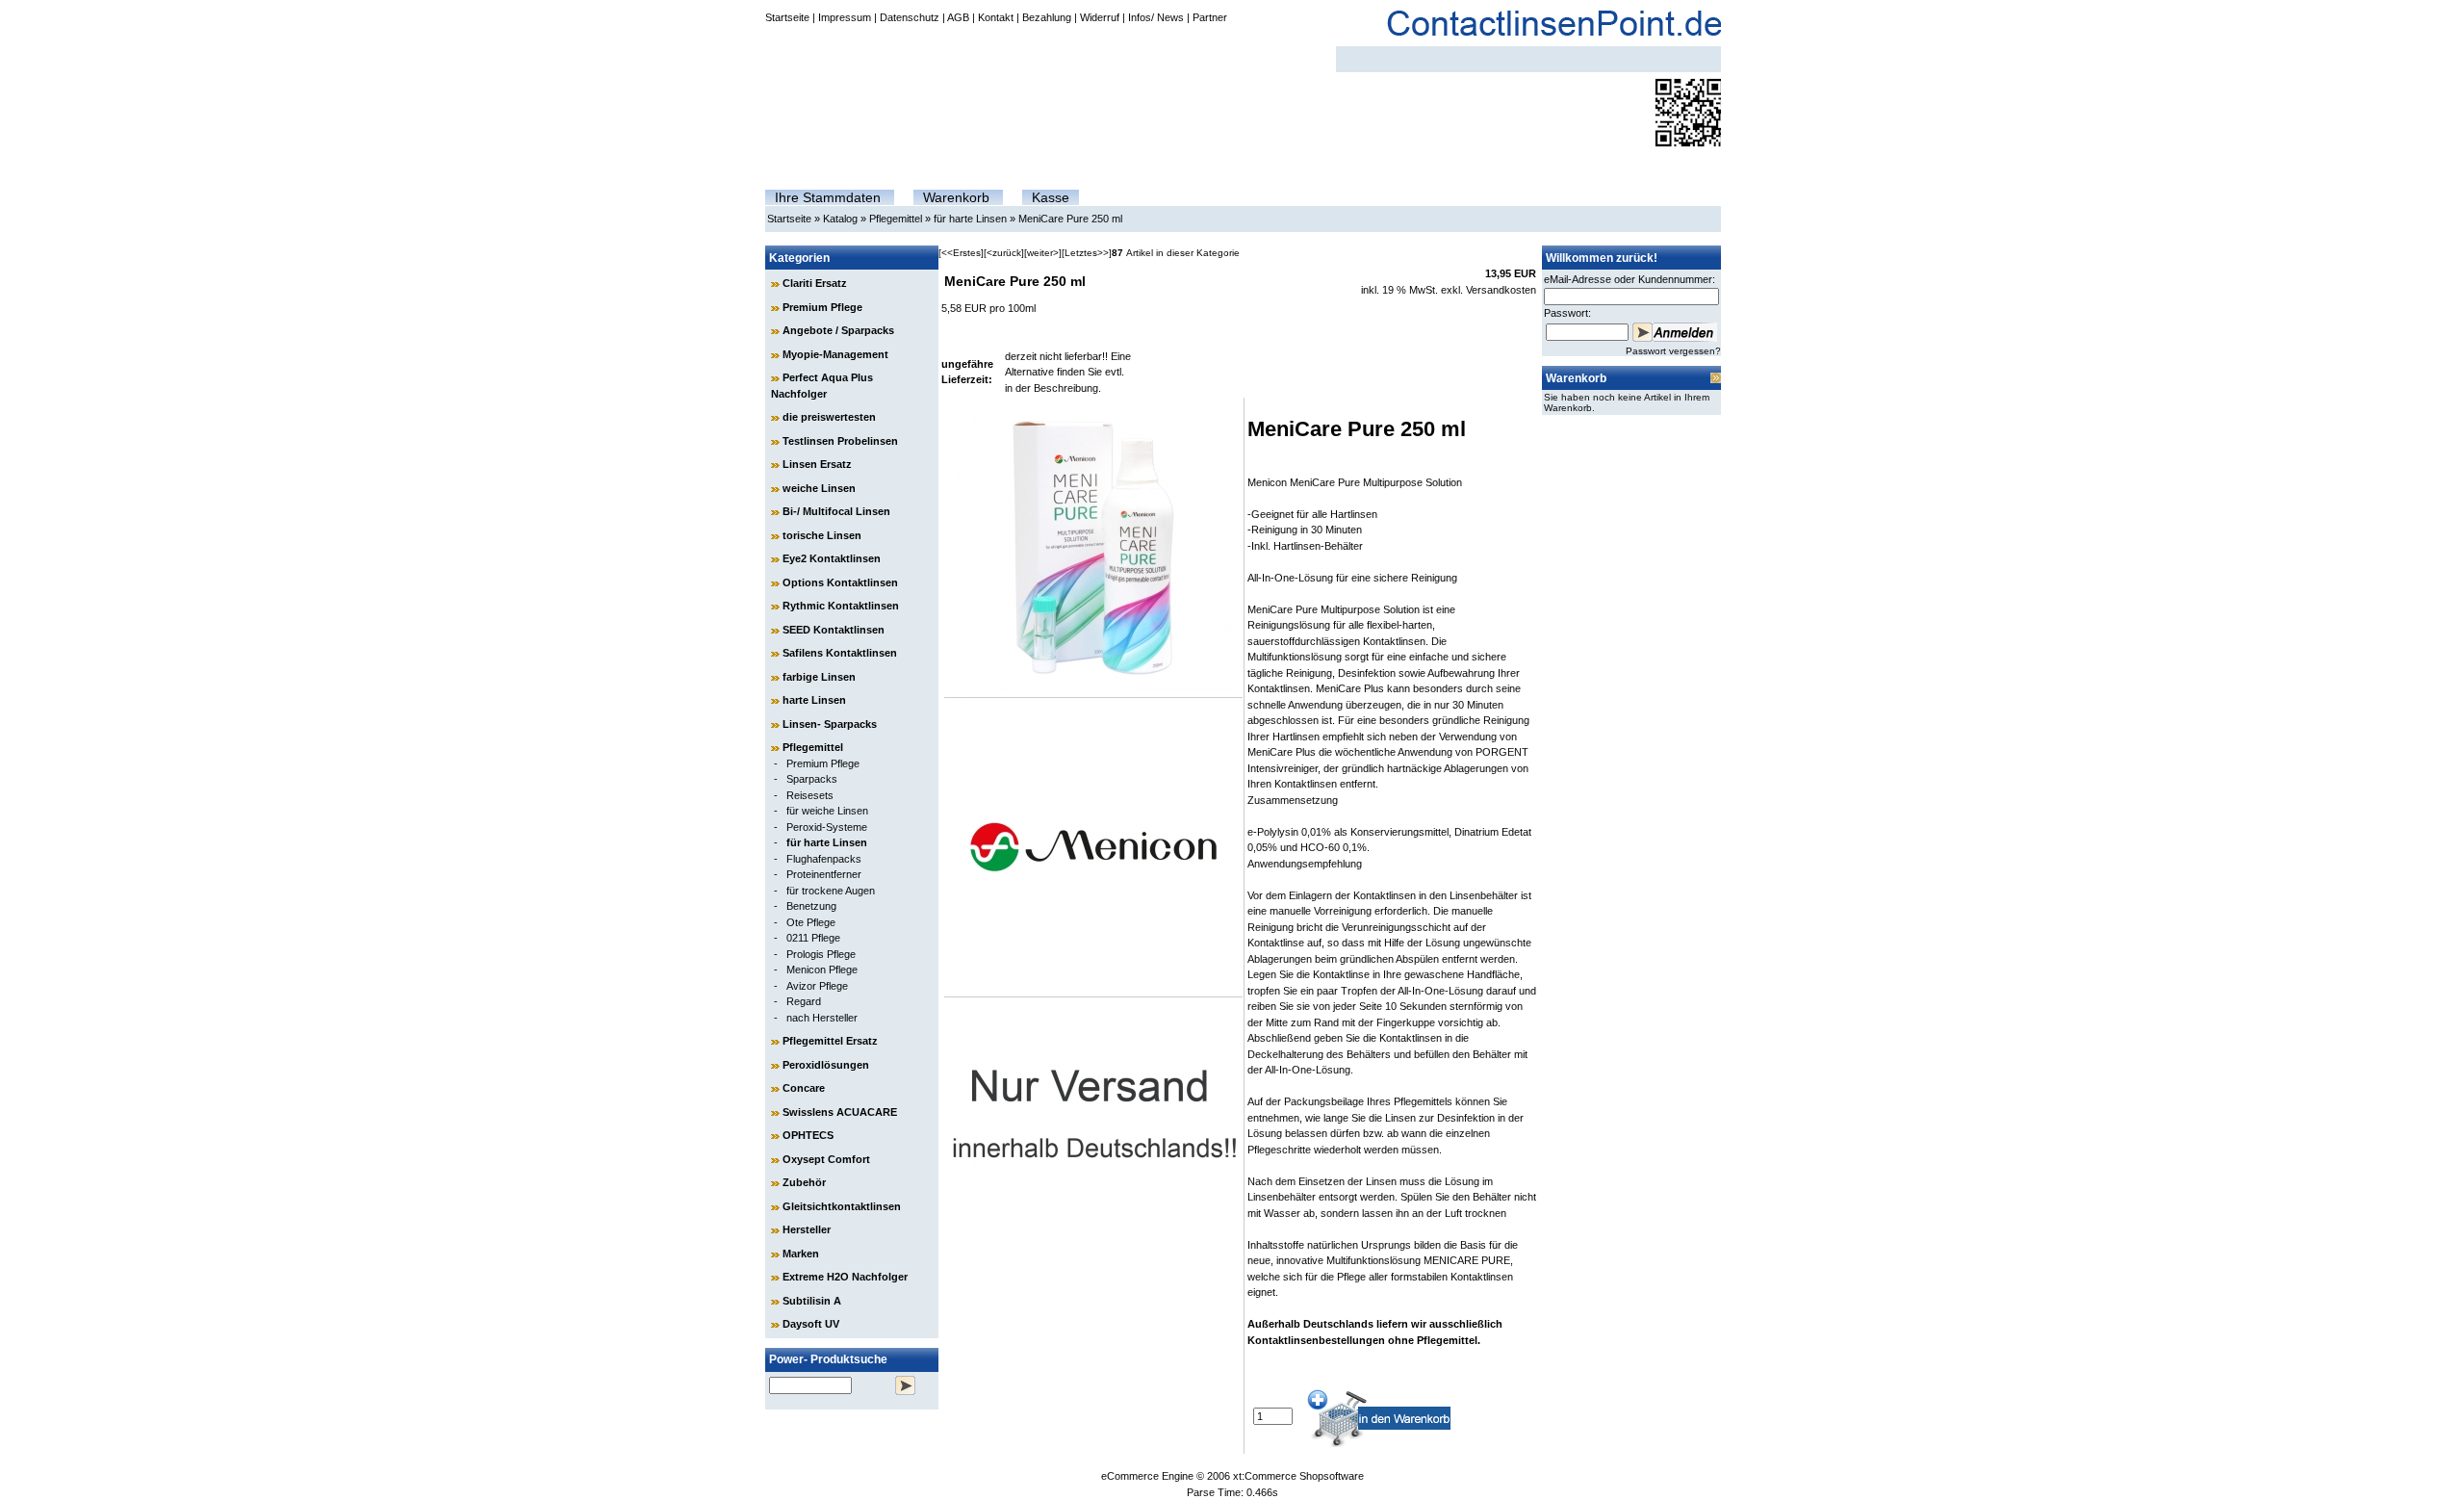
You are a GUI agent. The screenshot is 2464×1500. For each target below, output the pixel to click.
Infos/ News (1156, 17)
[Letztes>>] (1087, 253)
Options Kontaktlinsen (840, 582)
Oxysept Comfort (826, 1159)
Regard (804, 1001)
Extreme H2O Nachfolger (845, 1277)
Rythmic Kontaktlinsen (841, 606)
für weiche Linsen (827, 811)
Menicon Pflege (822, 970)
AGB (958, 17)
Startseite (787, 17)
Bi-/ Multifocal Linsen (836, 511)
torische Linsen (822, 535)
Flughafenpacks (824, 859)
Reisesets (810, 795)
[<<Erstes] (961, 253)
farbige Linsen (819, 677)
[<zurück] (1004, 253)
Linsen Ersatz (817, 464)
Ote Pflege (811, 922)
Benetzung (811, 906)
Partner (1210, 17)
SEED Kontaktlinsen (834, 630)
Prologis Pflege (821, 954)
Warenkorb (956, 197)
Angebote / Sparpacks (838, 330)
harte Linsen (814, 700)
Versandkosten (1501, 290)
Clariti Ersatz (815, 283)
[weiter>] (1043, 253)
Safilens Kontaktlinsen (840, 653)
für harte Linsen (970, 219)
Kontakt (996, 17)
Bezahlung (1047, 17)
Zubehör (804, 1182)
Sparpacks (812, 779)
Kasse (1051, 197)
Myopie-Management (835, 354)
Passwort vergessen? (1673, 351)
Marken (801, 1254)
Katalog (840, 219)
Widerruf (1100, 17)
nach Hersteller (822, 1018)
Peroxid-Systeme (827, 827)
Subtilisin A (812, 1301)
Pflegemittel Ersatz (830, 1041)
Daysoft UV (811, 1324)
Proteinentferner (824, 874)
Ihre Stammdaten (828, 197)
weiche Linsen (819, 488)
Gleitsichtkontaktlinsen (842, 1206)
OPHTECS (808, 1135)
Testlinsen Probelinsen (840, 441)
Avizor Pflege (817, 986)
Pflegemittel (896, 219)
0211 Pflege (813, 938)
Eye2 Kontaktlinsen (832, 558)
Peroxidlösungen (826, 1065)
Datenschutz (910, 17)
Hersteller (807, 1229)
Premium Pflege (822, 307)
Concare (804, 1088)
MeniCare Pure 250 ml (1070, 219)
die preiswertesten (829, 417)
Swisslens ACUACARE (840, 1112)
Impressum (845, 17)
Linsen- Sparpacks (830, 724)
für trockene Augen (831, 891)
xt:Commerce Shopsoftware (1298, 1476)
